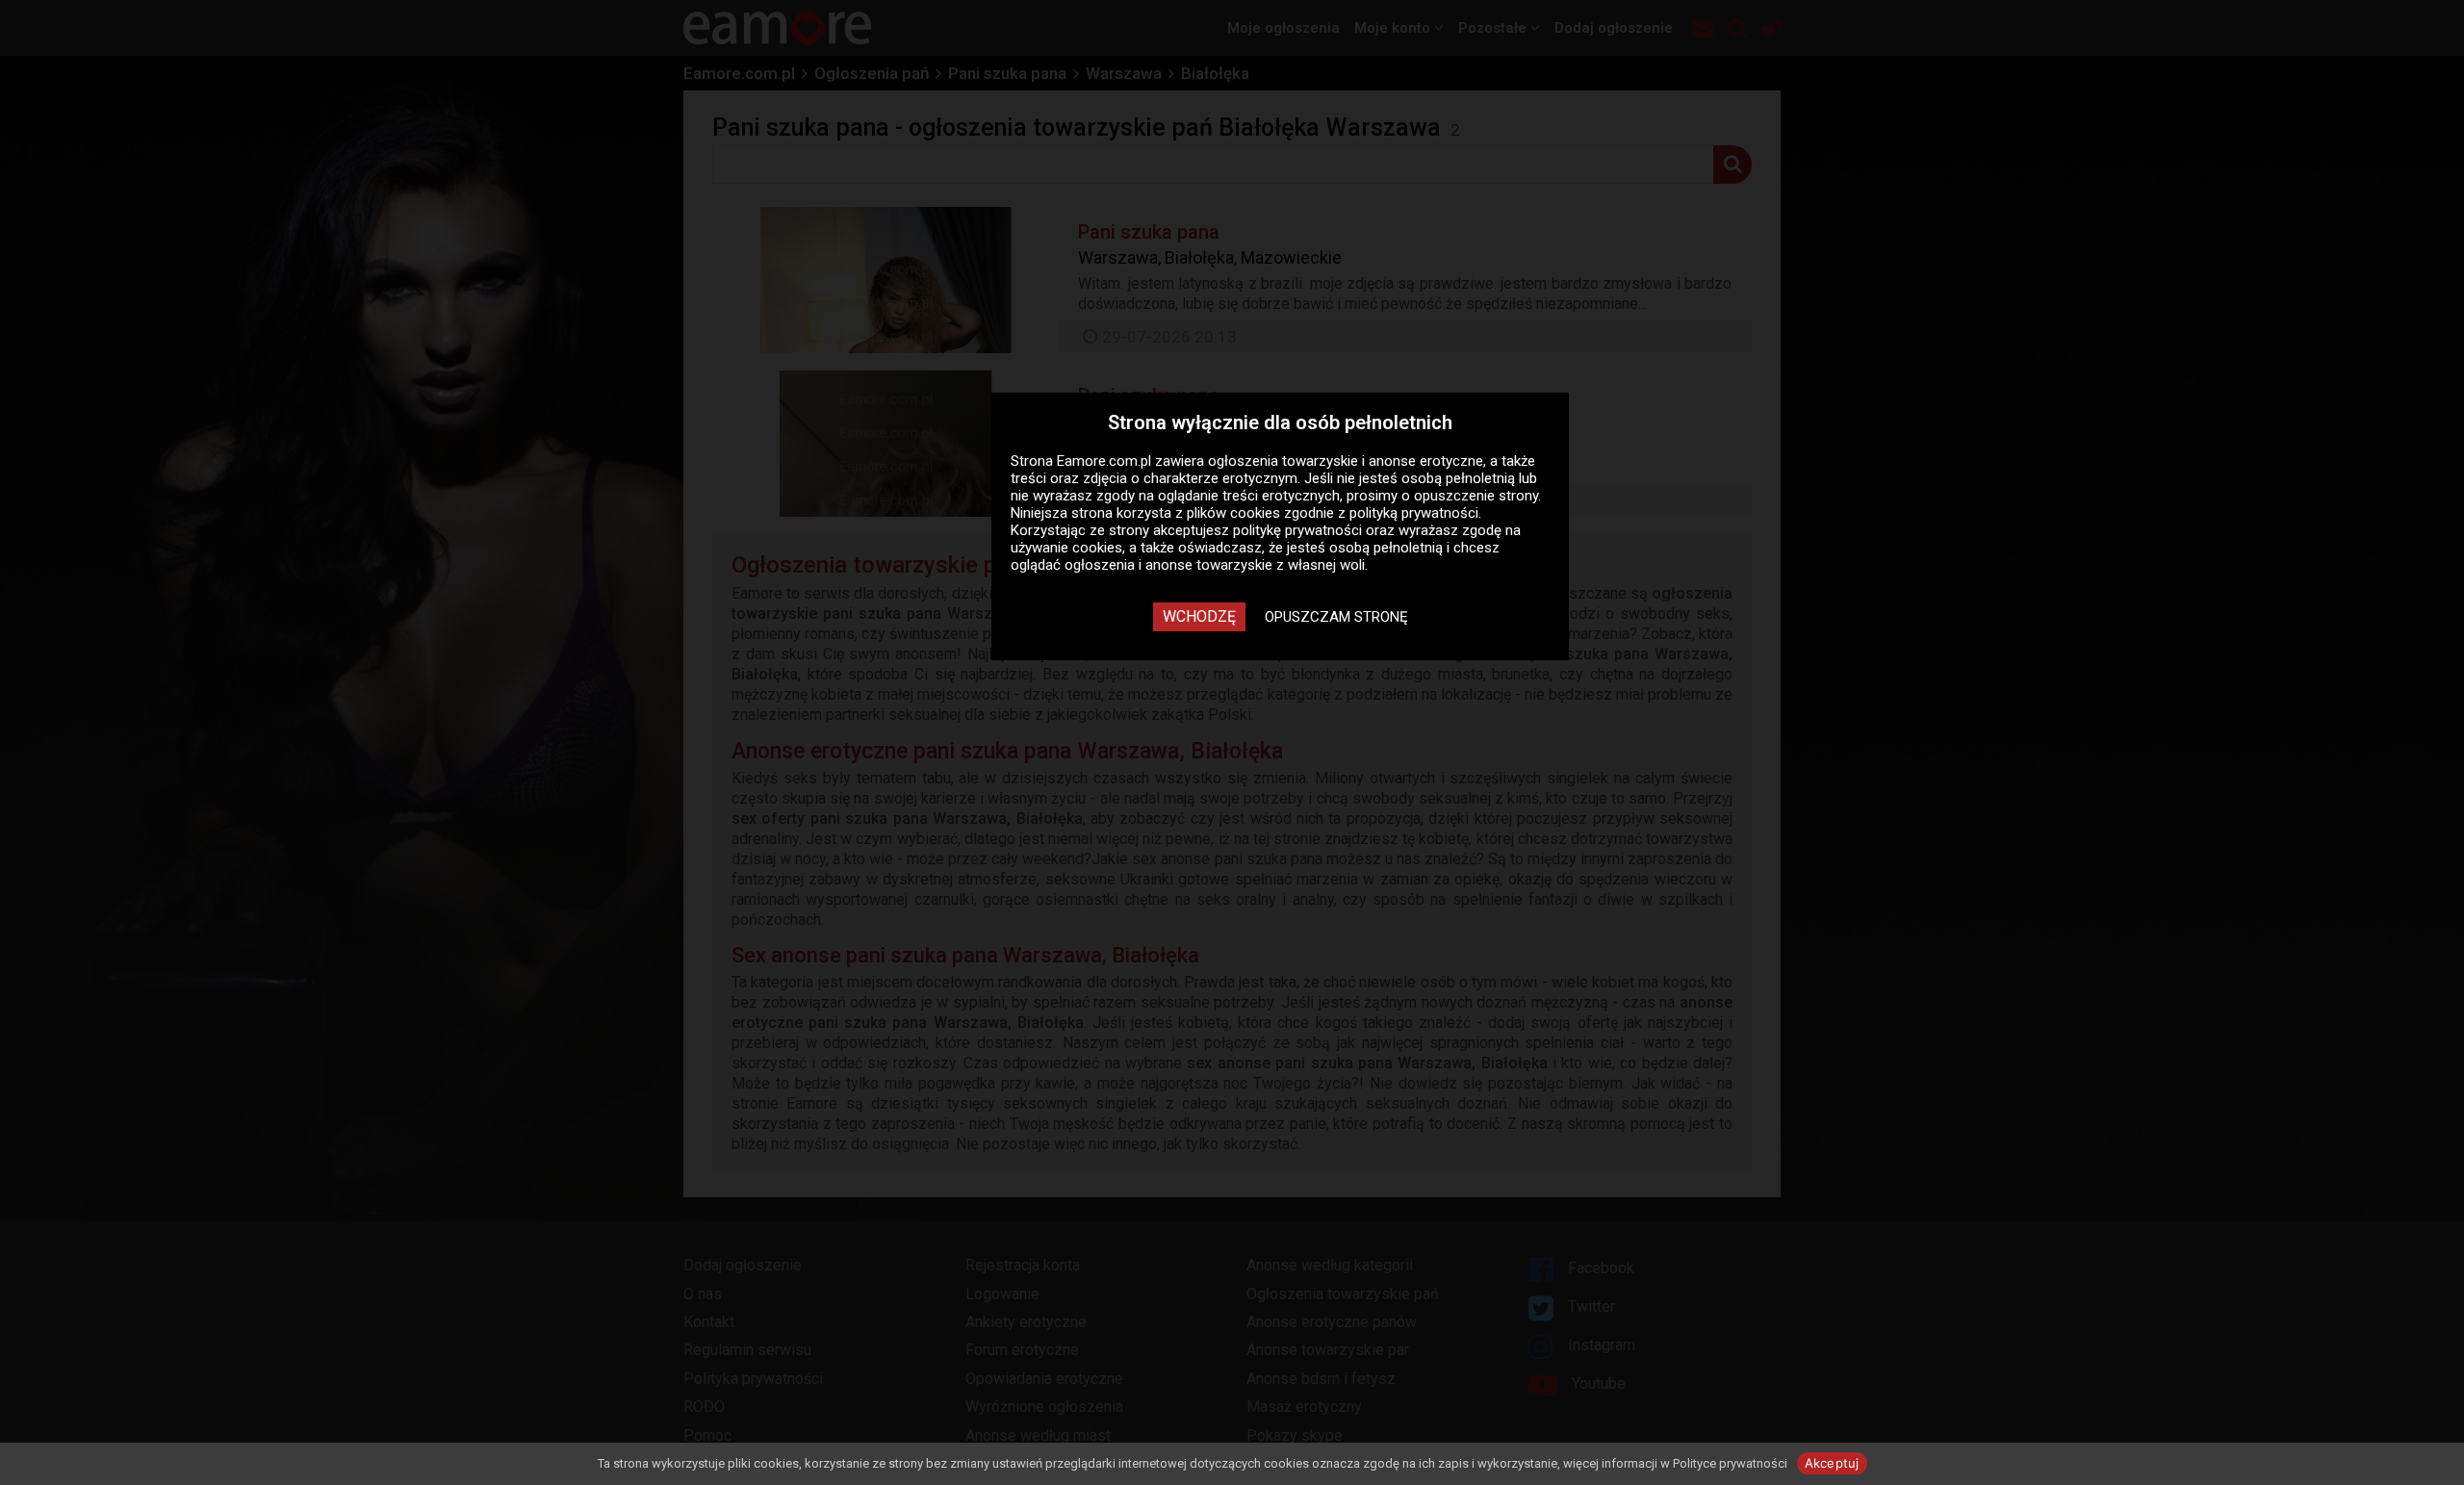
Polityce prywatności (1730, 1463)
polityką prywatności (1414, 513)
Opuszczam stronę (1336, 617)
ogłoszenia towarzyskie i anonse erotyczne (1346, 461)
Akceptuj (1832, 1463)
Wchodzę (1199, 616)
